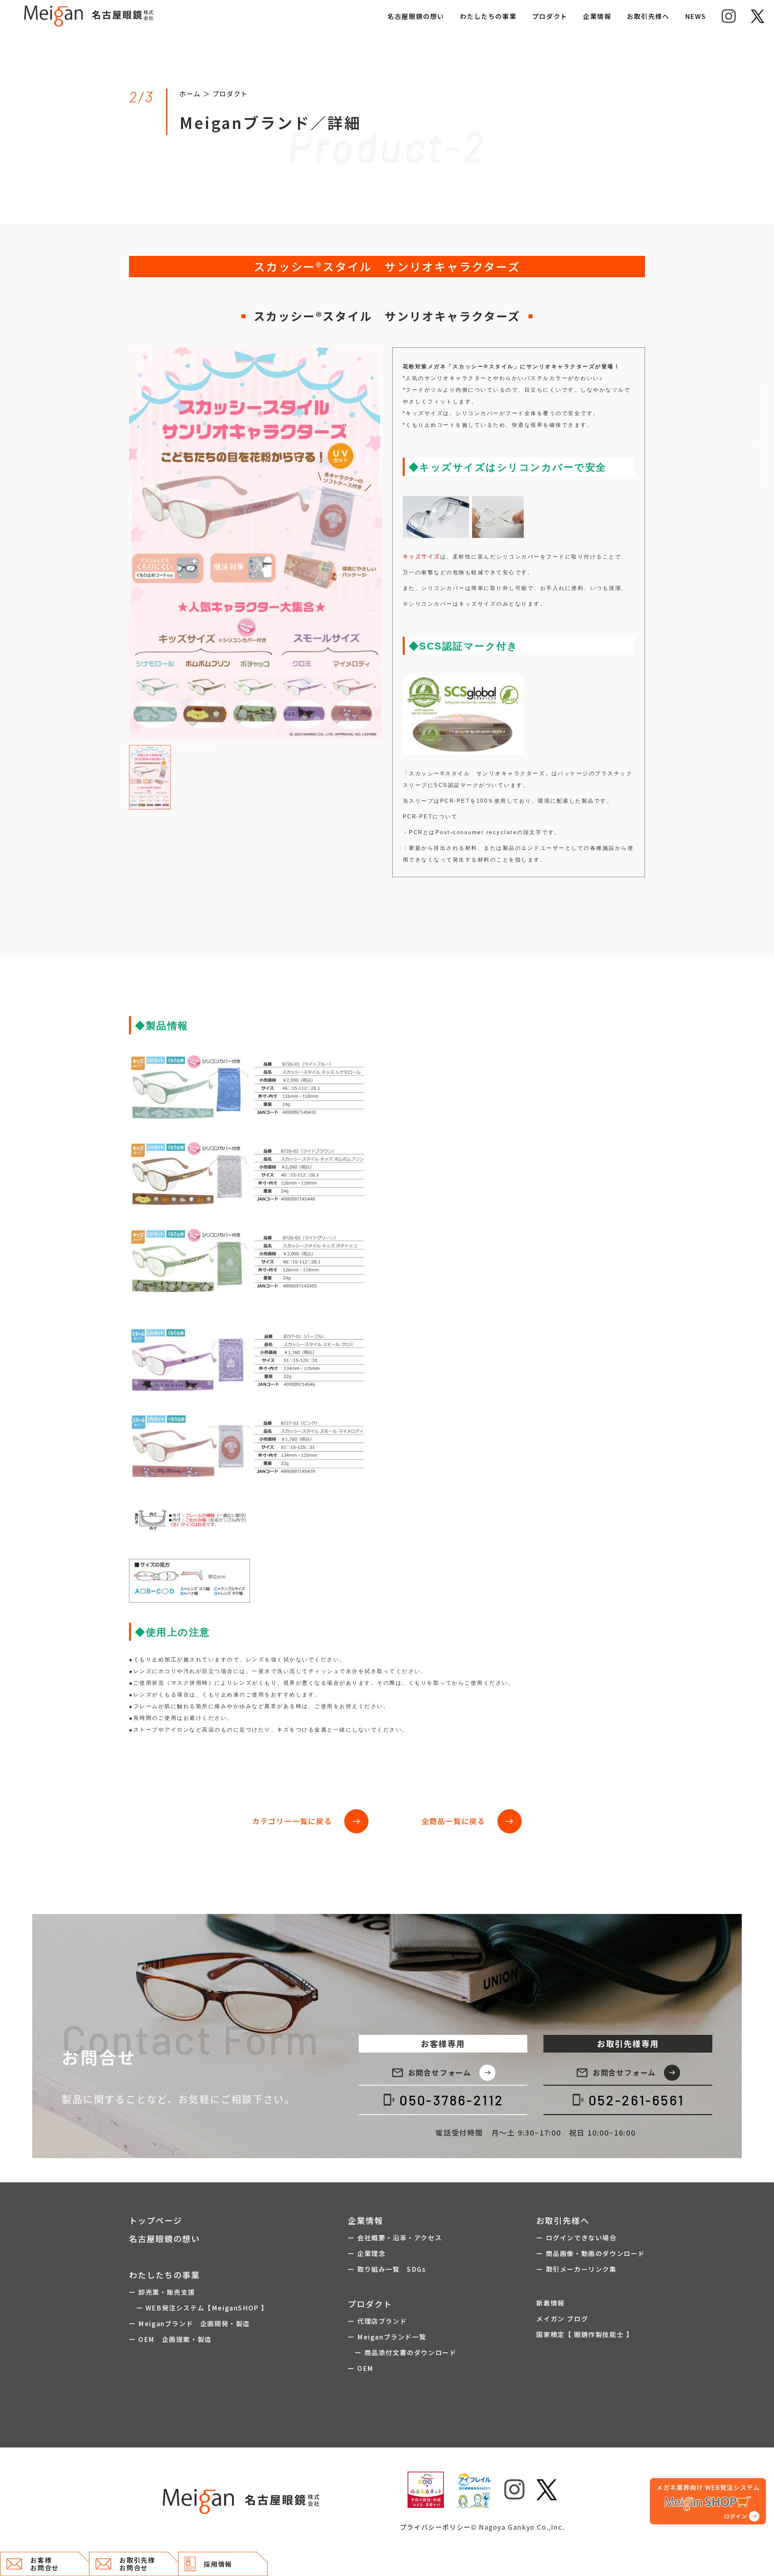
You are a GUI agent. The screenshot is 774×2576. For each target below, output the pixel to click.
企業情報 (597, 16)
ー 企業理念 (367, 2253)
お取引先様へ (648, 16)
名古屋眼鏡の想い (416, 16)
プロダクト (550, 16)
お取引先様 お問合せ (137, 2564)
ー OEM (361, 2368)
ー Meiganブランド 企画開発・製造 (189, 2323)
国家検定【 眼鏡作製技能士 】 (585, 2334)
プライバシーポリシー (435, 2527)
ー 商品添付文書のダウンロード (402, 2352)
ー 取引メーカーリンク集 (576, 2269)
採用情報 (218, 2564)
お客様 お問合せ (44, 2564)
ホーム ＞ (196, 93)
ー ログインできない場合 (576, 2238)
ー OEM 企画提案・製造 (170, 2339)
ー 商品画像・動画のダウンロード (591, 2253)
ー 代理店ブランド (377, 2321)
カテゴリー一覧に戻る (307, 1821)
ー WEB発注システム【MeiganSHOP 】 (199, 2308)
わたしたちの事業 (488, 16)
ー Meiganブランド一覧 (387, 2337)
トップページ (156, 2220)
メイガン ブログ (562, 2319)
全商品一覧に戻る (468, 1821)
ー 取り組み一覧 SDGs (387, 2269)
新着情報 (550, 2303)
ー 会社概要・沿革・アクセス (395, 2238)
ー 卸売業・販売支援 (162, 2292)
